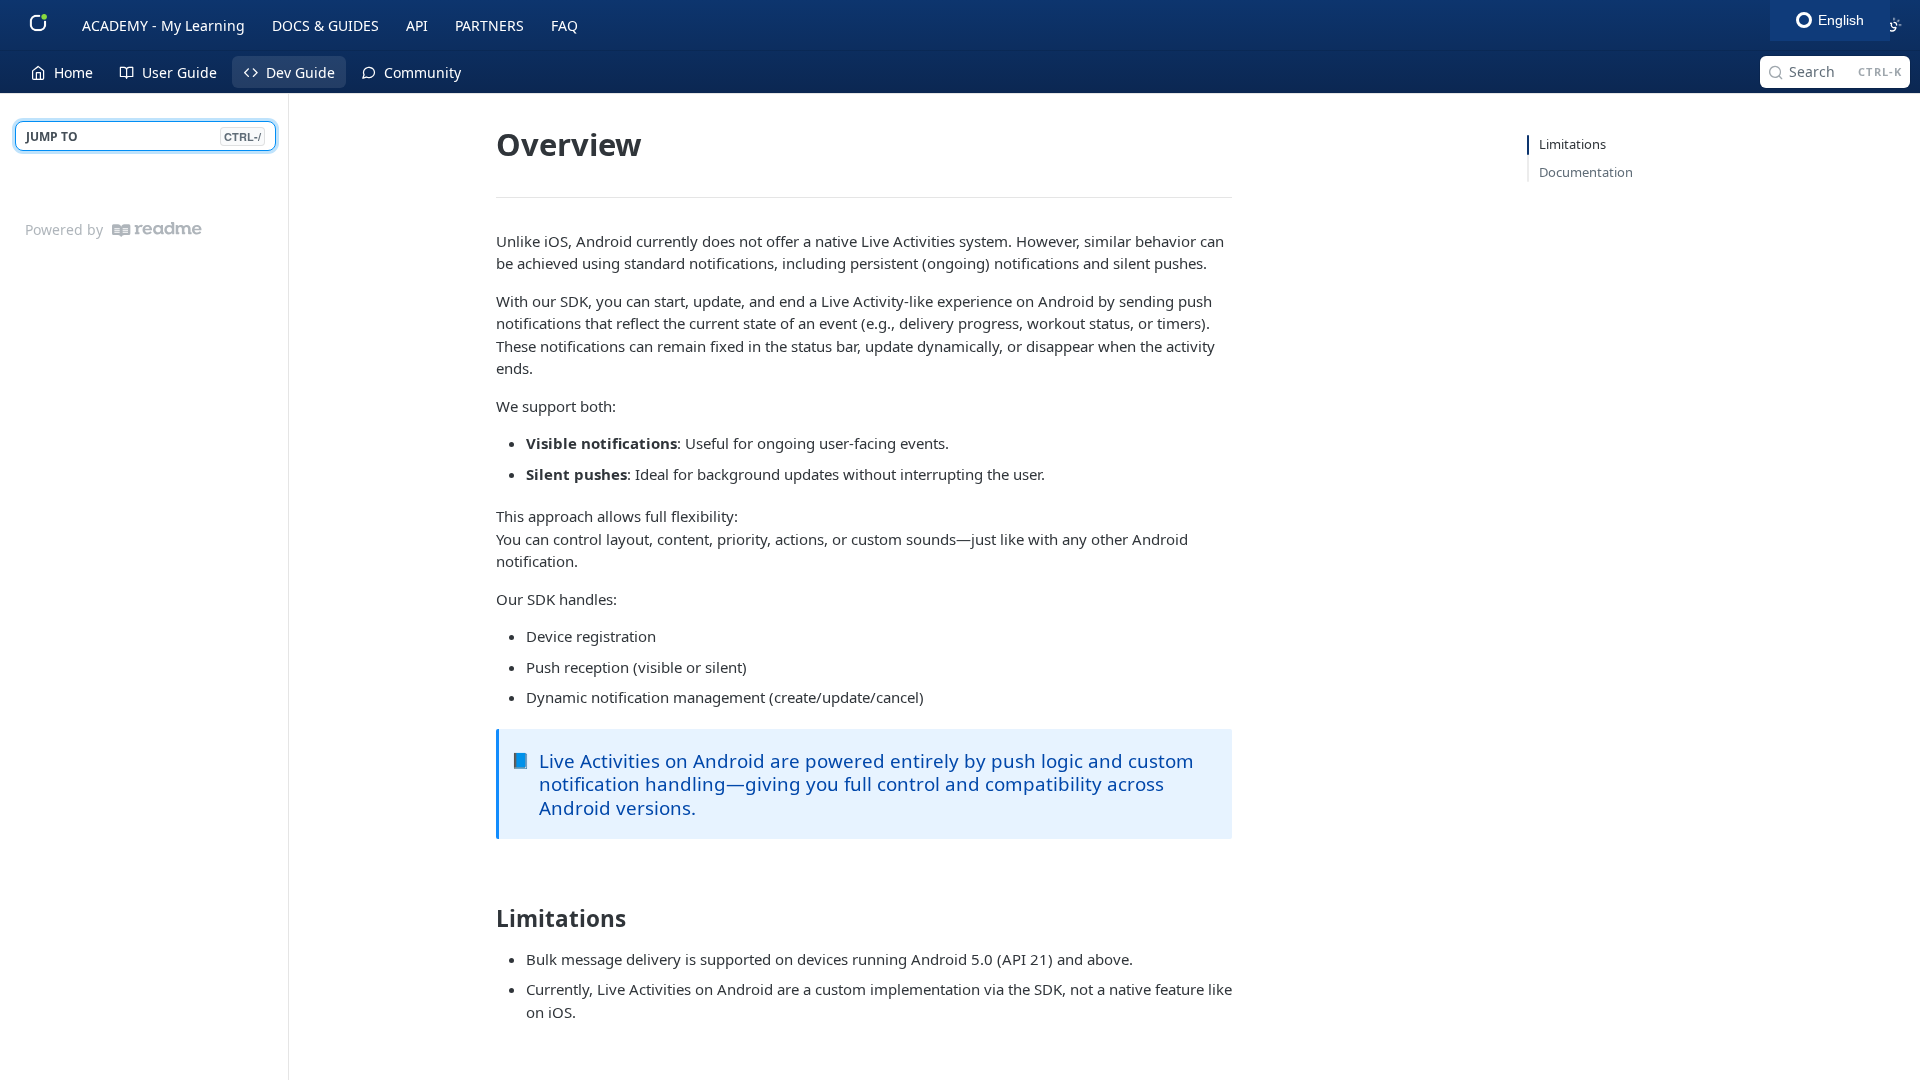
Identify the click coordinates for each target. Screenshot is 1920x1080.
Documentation (1586, 172)
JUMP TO (143, 136)
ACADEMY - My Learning (163, 25)
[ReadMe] (157, 229)
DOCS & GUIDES (325, 25)
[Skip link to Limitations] (482, 919)
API (417, 25)
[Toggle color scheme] (1894, 25)
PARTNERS (489, 25)
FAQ (564, 25)
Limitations (1572, 144)
